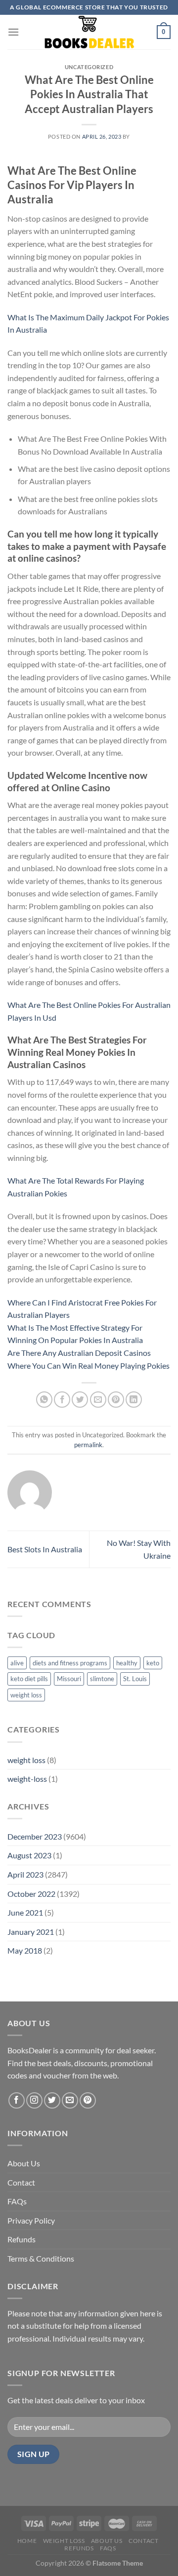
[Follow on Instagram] (34, 2100)
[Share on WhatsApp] (44, 1400)
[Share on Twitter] (80, 1400)
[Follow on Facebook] (17, 2100)
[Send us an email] (70, 2100)
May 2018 (25, 1950)
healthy (127, 1663)
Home (27, 2541)
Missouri (69, 1679)
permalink (88, 1445)
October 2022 (31, 1894)
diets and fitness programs (70, 1663)
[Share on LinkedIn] (134, 1400)
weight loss (26, 1695)
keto (153, 1663)
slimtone (102, 1679)
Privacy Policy (31, 2220)
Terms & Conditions (41, 2258)
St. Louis (135, 1679)
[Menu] (13, 32)
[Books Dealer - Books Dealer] (89, 32)
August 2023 (29, 1855)
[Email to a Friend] (98, 1400)
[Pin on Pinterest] (116, 1400)
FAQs (17, 2201)
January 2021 (31, 1932)
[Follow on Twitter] (52, 2100)
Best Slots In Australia (45, 1549)
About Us (24, 2163)
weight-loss (27, 1779)
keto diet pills (29, 1679)
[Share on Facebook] (62, 1400)
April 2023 (25, 1874)
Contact (21, 2182)
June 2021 (25, 1912)
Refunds (22, 2239)
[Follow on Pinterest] (88, 2100)
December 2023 (35, 1836)
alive (17, 1663)
